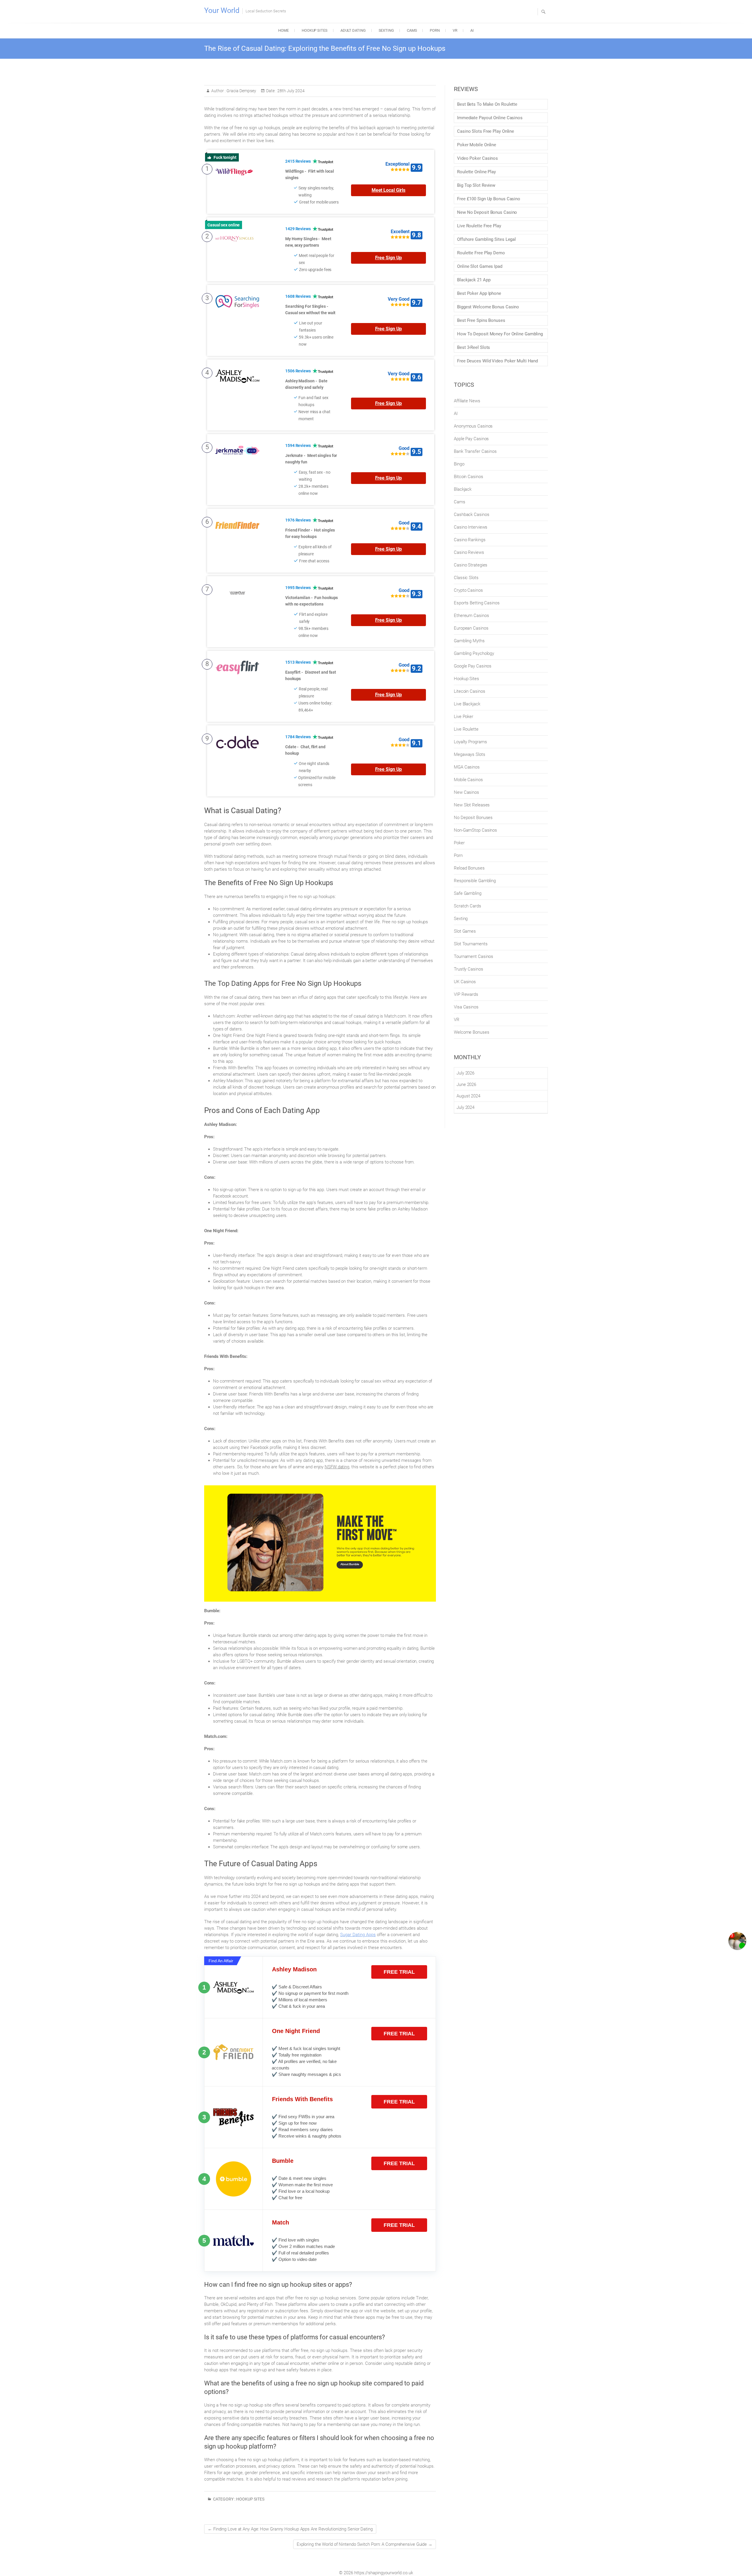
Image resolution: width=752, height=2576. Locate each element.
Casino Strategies (471, 565)
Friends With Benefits (302, 2099)
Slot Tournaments (471, 944)
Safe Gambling (468, 893)
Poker (459, 843)
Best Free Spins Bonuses (481, 320)
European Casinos (471, 628)
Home (283, 30)
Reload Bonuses (469, 868)
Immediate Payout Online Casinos (490, 118)
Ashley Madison (294, 1969)
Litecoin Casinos (469, 691)
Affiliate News (467, 401)
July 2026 (465, 1073)
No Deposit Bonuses (473, 818)
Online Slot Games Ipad (480, 266)
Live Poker (464, 717)
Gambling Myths (469, 641)
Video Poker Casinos (477, 158)
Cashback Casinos (471, 514)
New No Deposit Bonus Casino (487, 212)
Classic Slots (466, 578)
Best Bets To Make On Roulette (487, 104)
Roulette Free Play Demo (481, 253)
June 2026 (466, 1084)
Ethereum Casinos (471, 616)
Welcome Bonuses (472, 1032)
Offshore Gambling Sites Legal (486, 239)
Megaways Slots (470, 754)
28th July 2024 (291, 91)
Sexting (386, 30)
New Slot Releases (472, 805)
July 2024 (465, 1107)
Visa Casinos (466, 1007)
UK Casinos (465, 982)
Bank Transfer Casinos (475, 451)
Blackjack (463, 489)
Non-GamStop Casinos (475, 830)
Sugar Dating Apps (358, 1935)
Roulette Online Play (476, 172)
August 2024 (468, 1096)
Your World (222, 10)
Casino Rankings (470, 540)
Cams (412, 30)
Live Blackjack (467, 704)
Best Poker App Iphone (479, 293)
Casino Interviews (471, 527)
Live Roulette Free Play (479, 226)
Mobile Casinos (468, 780)
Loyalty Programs (470, 742)
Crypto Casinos (468, 590)
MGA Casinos (467, 767)
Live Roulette (466, 729)
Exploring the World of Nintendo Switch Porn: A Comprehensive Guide (365, 2544)
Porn (435, 30)
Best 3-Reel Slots (474, 347)
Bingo (459, 464)
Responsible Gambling (475, 881)
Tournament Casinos (474, 956)
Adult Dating (353, 30)
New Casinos (466, 792)
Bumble (283, 2161)
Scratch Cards (468, 906)
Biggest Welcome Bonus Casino (488, 307)
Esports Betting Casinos (477, 603)
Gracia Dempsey (241, 91)
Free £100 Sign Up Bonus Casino (489, 199)
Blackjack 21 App (474, 280)
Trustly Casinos (469, 969)
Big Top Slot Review (476, 185)
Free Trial (399, 1972)
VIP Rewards (466, 994)
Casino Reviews (469, 552)
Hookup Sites (315, 30)
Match (281, 2222)
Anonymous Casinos (473, 426)
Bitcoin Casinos (469, 477)
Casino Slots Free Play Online (486, 131)
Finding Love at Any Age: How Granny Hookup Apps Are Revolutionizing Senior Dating (290, 2529)
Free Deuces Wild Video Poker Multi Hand (497, 361)
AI (472, 30)
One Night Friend (296, 2031)
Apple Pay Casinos (471, 439)
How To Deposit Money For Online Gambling (500, 334)
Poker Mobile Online (477, 145)
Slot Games (465, 931)
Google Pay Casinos (473, 666)
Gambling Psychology (474, 653)
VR (455, 30)
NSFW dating (337, 1467)
